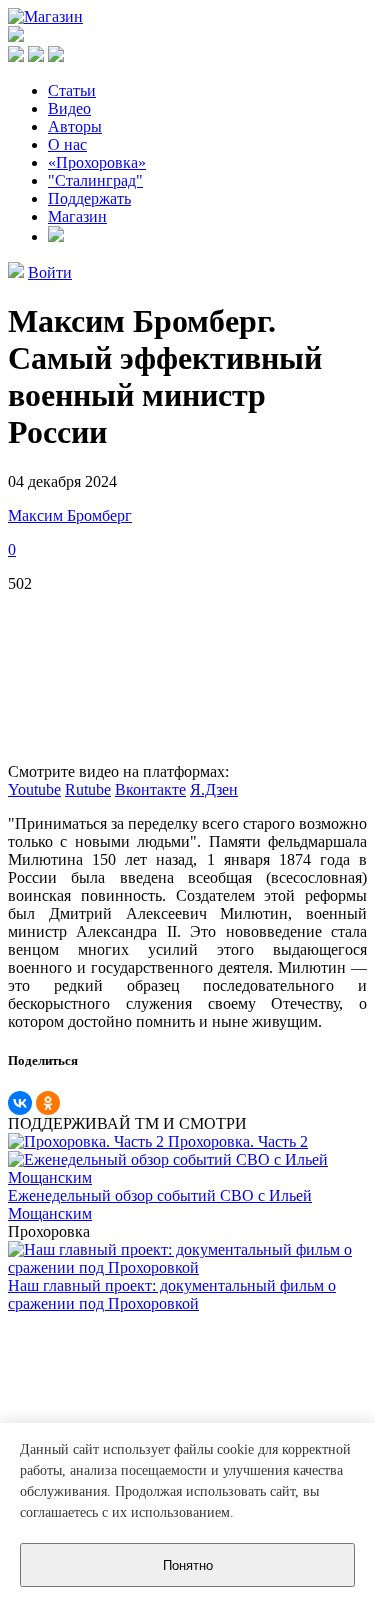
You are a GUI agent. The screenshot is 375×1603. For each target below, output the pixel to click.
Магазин (77, 216)
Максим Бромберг (70, 515)
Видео (69, 108)
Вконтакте (150, 789)
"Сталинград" (95, 180)
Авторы (75, 126)
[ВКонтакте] (20, 1103)
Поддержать (89, 198)
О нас (67, 144)
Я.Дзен (214, 789)
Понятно (188, 1565)
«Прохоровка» (97, 162)
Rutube (88, 789)
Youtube (34, 789)
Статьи (72, 90)
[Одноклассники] (48, 1103)
